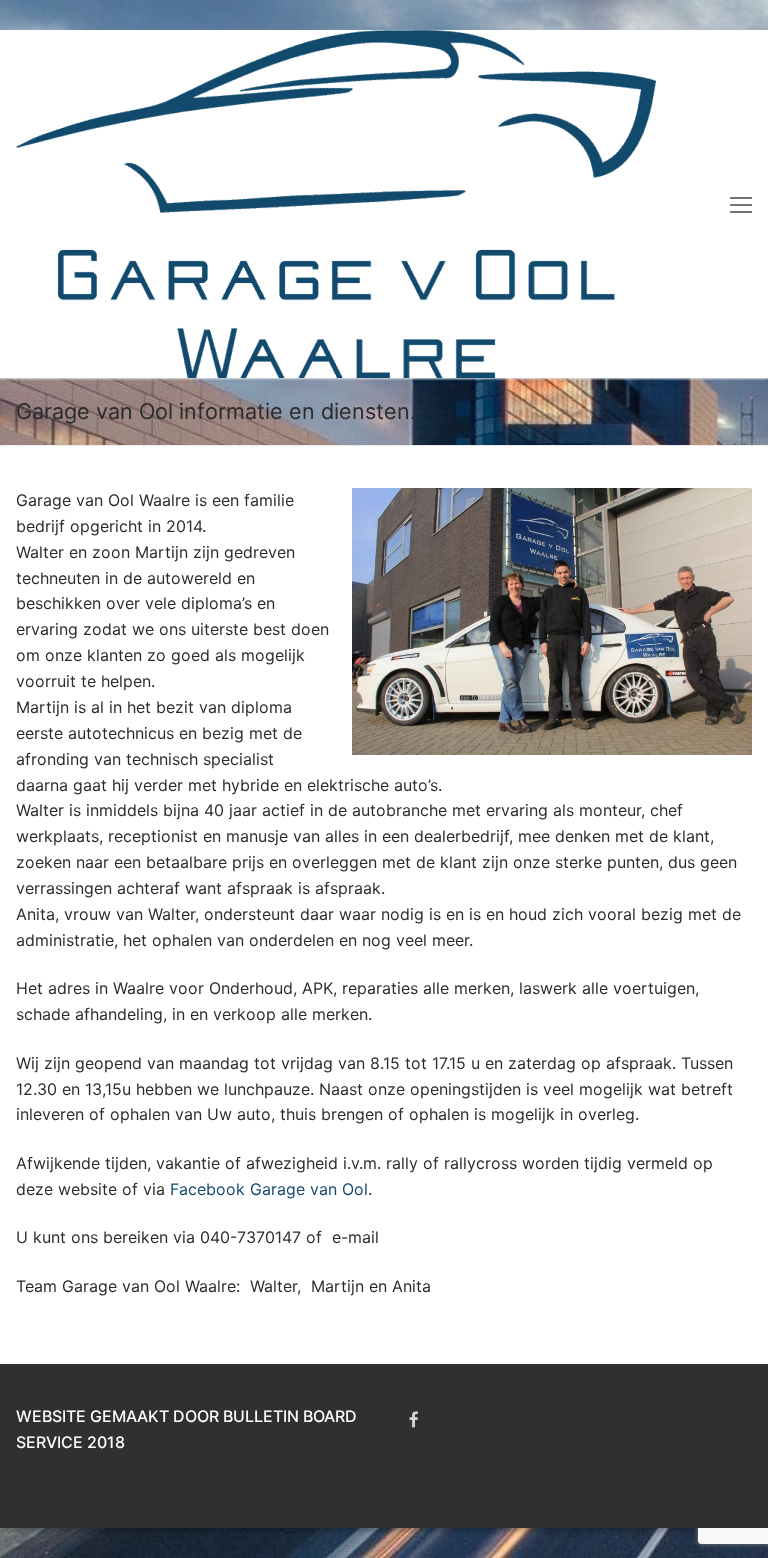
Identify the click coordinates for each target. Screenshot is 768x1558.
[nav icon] (741, 204)
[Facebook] (414, 1419)
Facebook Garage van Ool (269, 1189)
